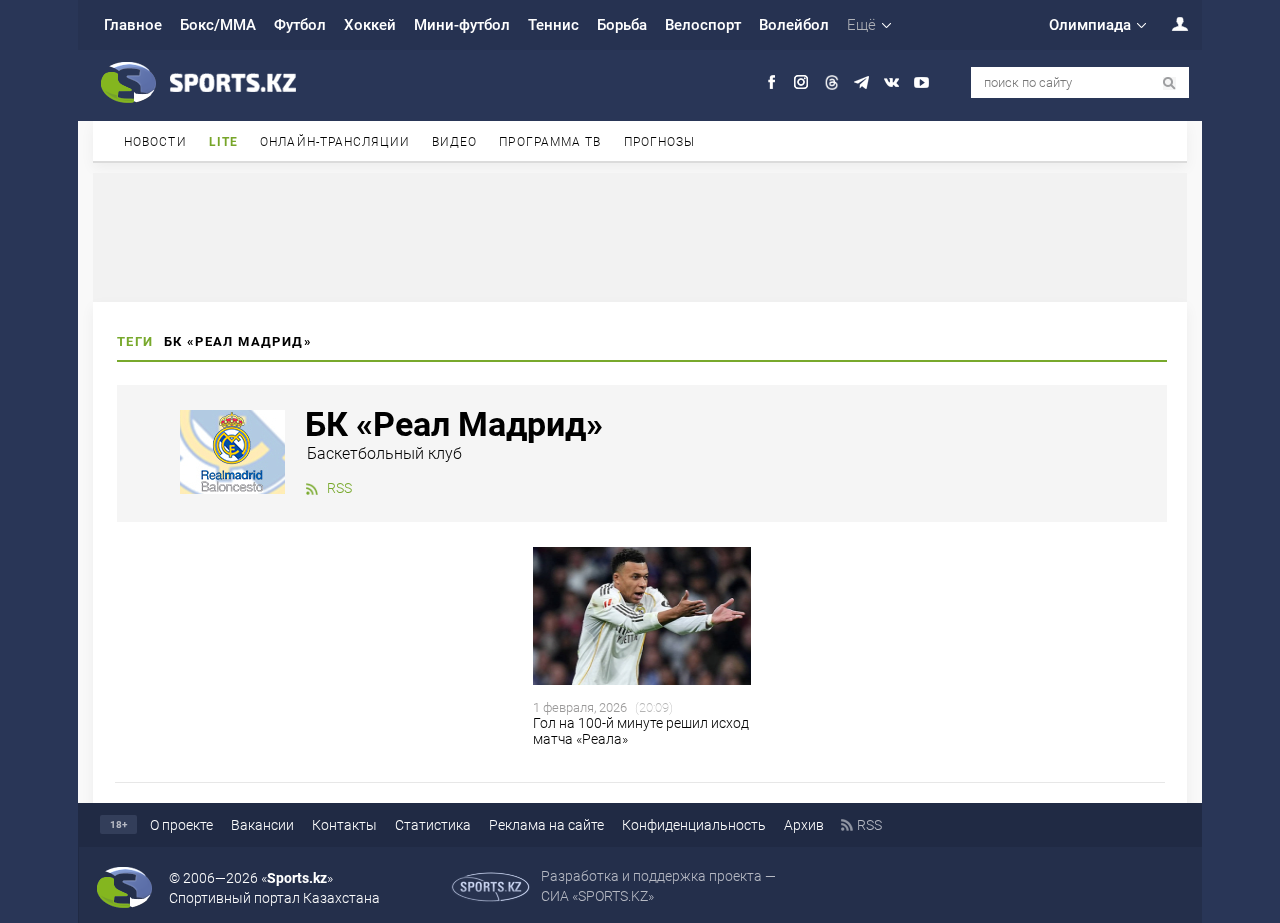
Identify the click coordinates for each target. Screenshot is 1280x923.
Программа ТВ (550, 142)
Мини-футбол (462, 25)
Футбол (300, 25)
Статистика (433, 825)
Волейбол (794, 25)
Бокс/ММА (218, 25)
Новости (155, 142)
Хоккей (370, 25)
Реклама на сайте (546, 825)
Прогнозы (660, 142)
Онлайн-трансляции (335, 142)
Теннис (553, 25)
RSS (339, 488)
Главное (133, 25)
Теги (135, 341)
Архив (804, 825)
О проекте (181, 825)
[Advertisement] (640, 236)
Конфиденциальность (694, 825)
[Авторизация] (1169, 23)
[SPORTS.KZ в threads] (831, 82)
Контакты (344, 825)
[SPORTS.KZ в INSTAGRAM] (801, 82)
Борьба (622, 25)
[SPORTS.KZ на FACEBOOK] (771, 82)
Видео (455, 142)
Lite (223, 142)
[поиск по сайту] (1169, 83)
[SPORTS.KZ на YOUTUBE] (921, 82)
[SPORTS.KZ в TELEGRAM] (861, 82)
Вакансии (262, 825)
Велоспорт (703, 25)
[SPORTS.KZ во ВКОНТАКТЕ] (891, 82)
